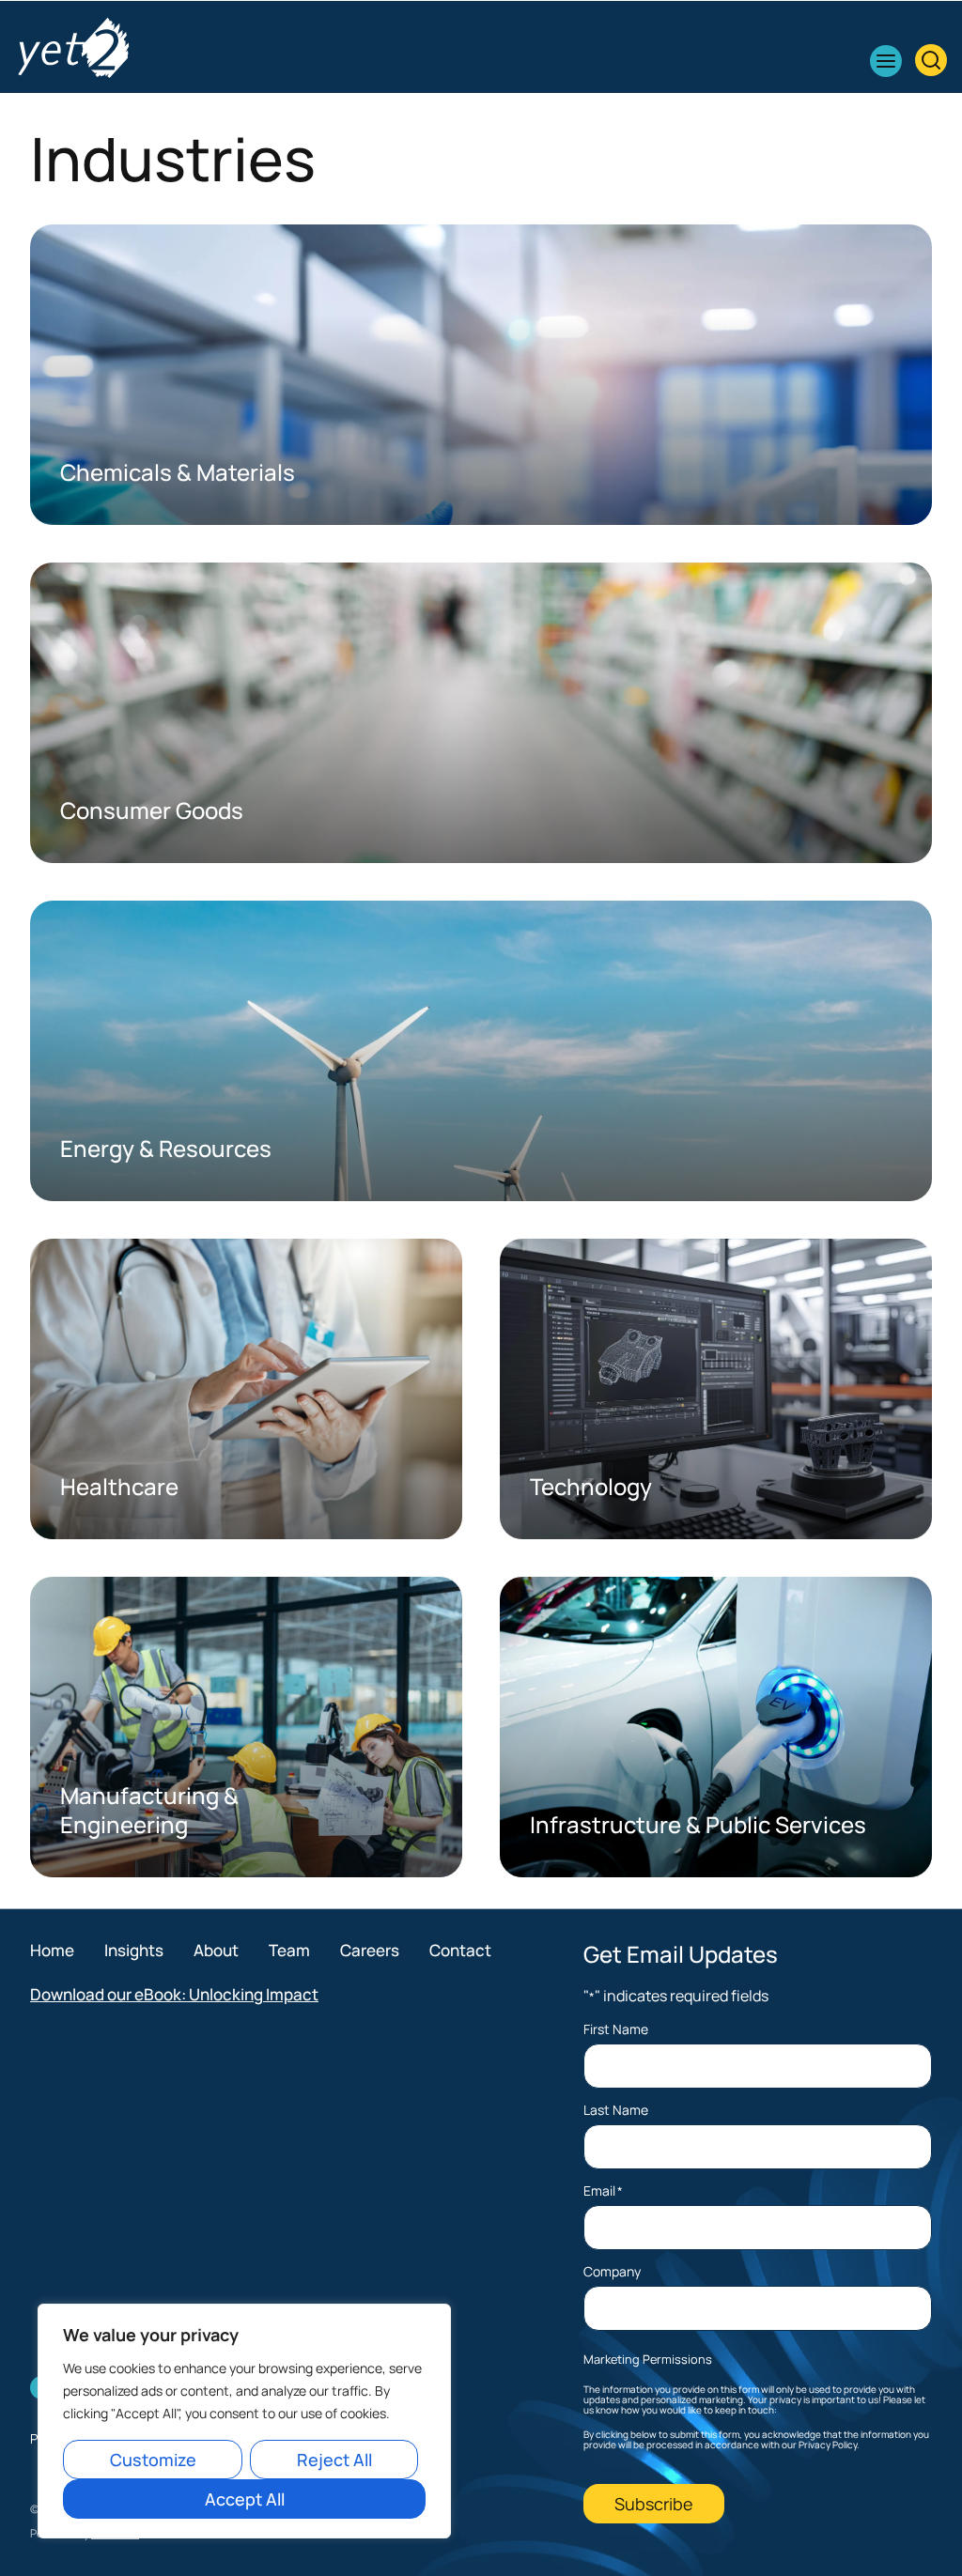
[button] (886, 61)
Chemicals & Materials (178, 472)
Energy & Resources (166, 1148)
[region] (244, 2421)
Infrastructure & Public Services (698, 1824)
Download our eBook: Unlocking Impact (174, 1994)
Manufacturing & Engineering (149, 1810)
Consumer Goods (152, 810)
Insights (134, 1950)
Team (289, 1950)
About (216, 1950)
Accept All (245, 2499)
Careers (370, 1950)
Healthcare (119, 1486)
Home (52, 1950)
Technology (591, 1486)
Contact (460, 1950)
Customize (153, 2460)
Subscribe (654, 2504)
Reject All (334, 2460)
